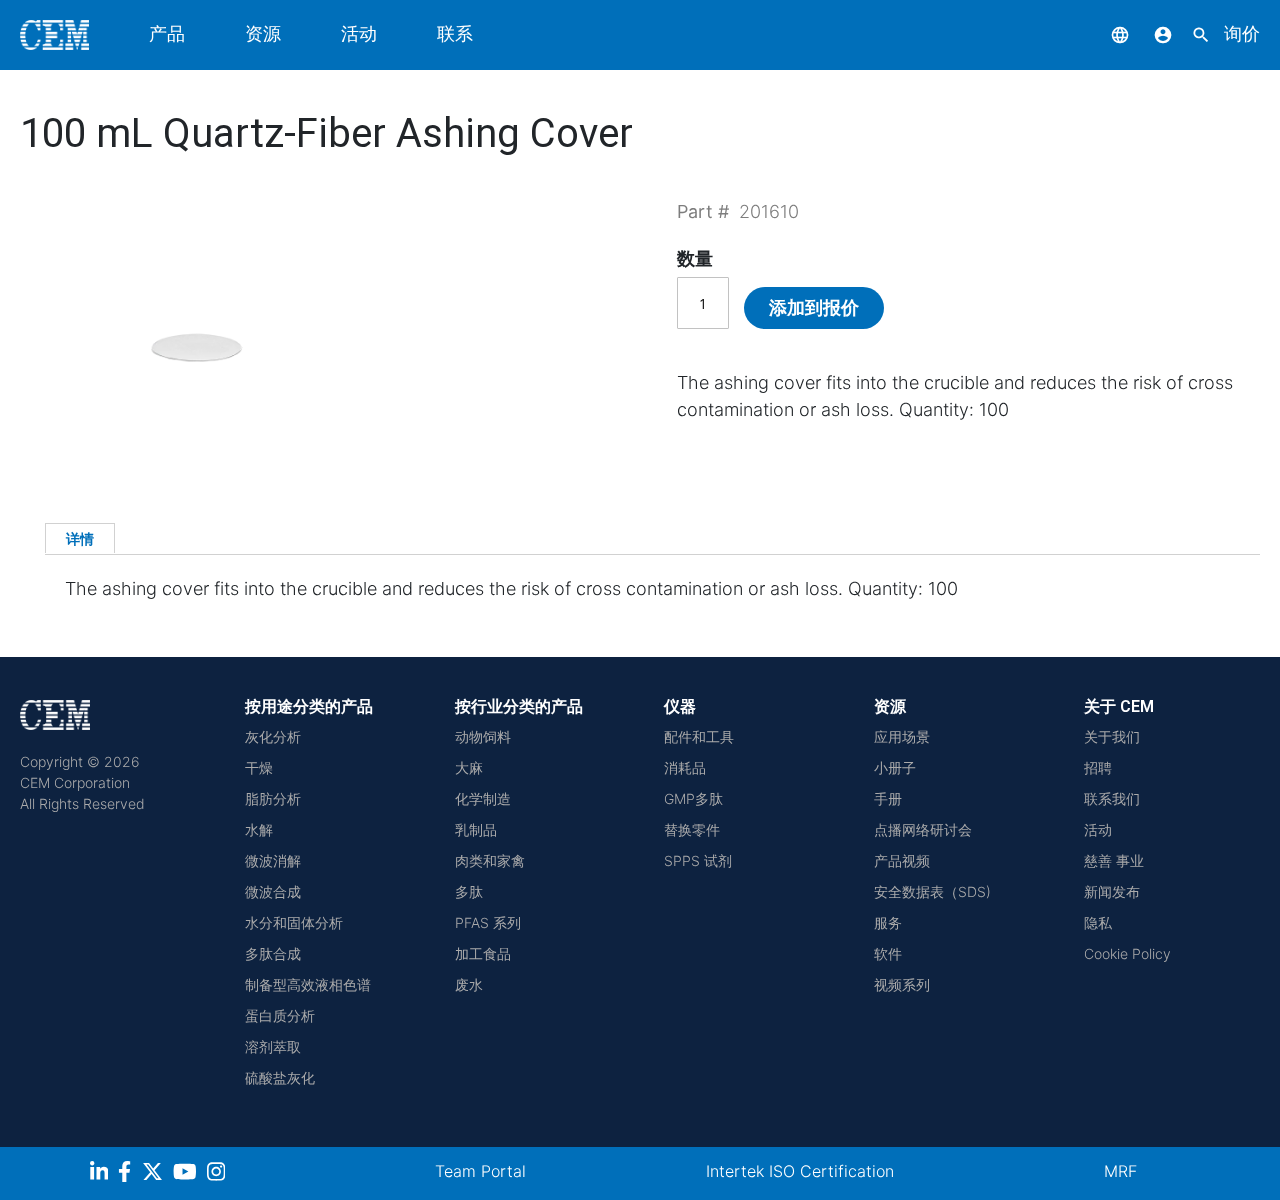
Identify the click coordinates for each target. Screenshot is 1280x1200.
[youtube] (187, 1174)
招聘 (1098, 767)
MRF (1120, 1171)
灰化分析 (273, 736)
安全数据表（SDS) (932, 891)
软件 (888, 953)
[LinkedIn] (101, 1174)
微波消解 (273, 860)
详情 (80, 538)
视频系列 (902, 984)
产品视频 (902, 860)
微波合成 (273, 891)
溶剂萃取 (273, 1046)
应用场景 (902, 736)
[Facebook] (130, 1174)
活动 (359, 33)
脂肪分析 (273, 798)
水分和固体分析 (294, 922)
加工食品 (483, 953)
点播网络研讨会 (923, 829)
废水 (469, 984)
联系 (455, 33)
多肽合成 (273, 953)
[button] (1105, 33)
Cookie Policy (1127, 953)
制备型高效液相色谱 (308, 984)
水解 (259, 829)
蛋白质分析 (280, 1015)
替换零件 (692, 829)
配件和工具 (699, 736)
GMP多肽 (693, 798)
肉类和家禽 (490, 860)
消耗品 (685, 767)
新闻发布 (1112, 891)
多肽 (469, 891)
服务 (888, 922)
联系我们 (1112, 798)
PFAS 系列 (488, 922)
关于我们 (1112, 736)
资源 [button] (263, 33)
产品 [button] (167, 33)
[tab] (80, 538)
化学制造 (483, 798)
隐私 (1098, 922)
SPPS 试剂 (698, 860)
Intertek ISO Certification (800, 1171)
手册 (888, 798)
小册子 (895, 767)
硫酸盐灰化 (280, 1077)
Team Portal (480, 1171)
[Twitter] (155, 1174)
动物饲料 (483, 736)
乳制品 (476, 829)
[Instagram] (218, 1174)
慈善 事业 (1114, 860)
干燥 (259, 767)
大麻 (469, 767)
